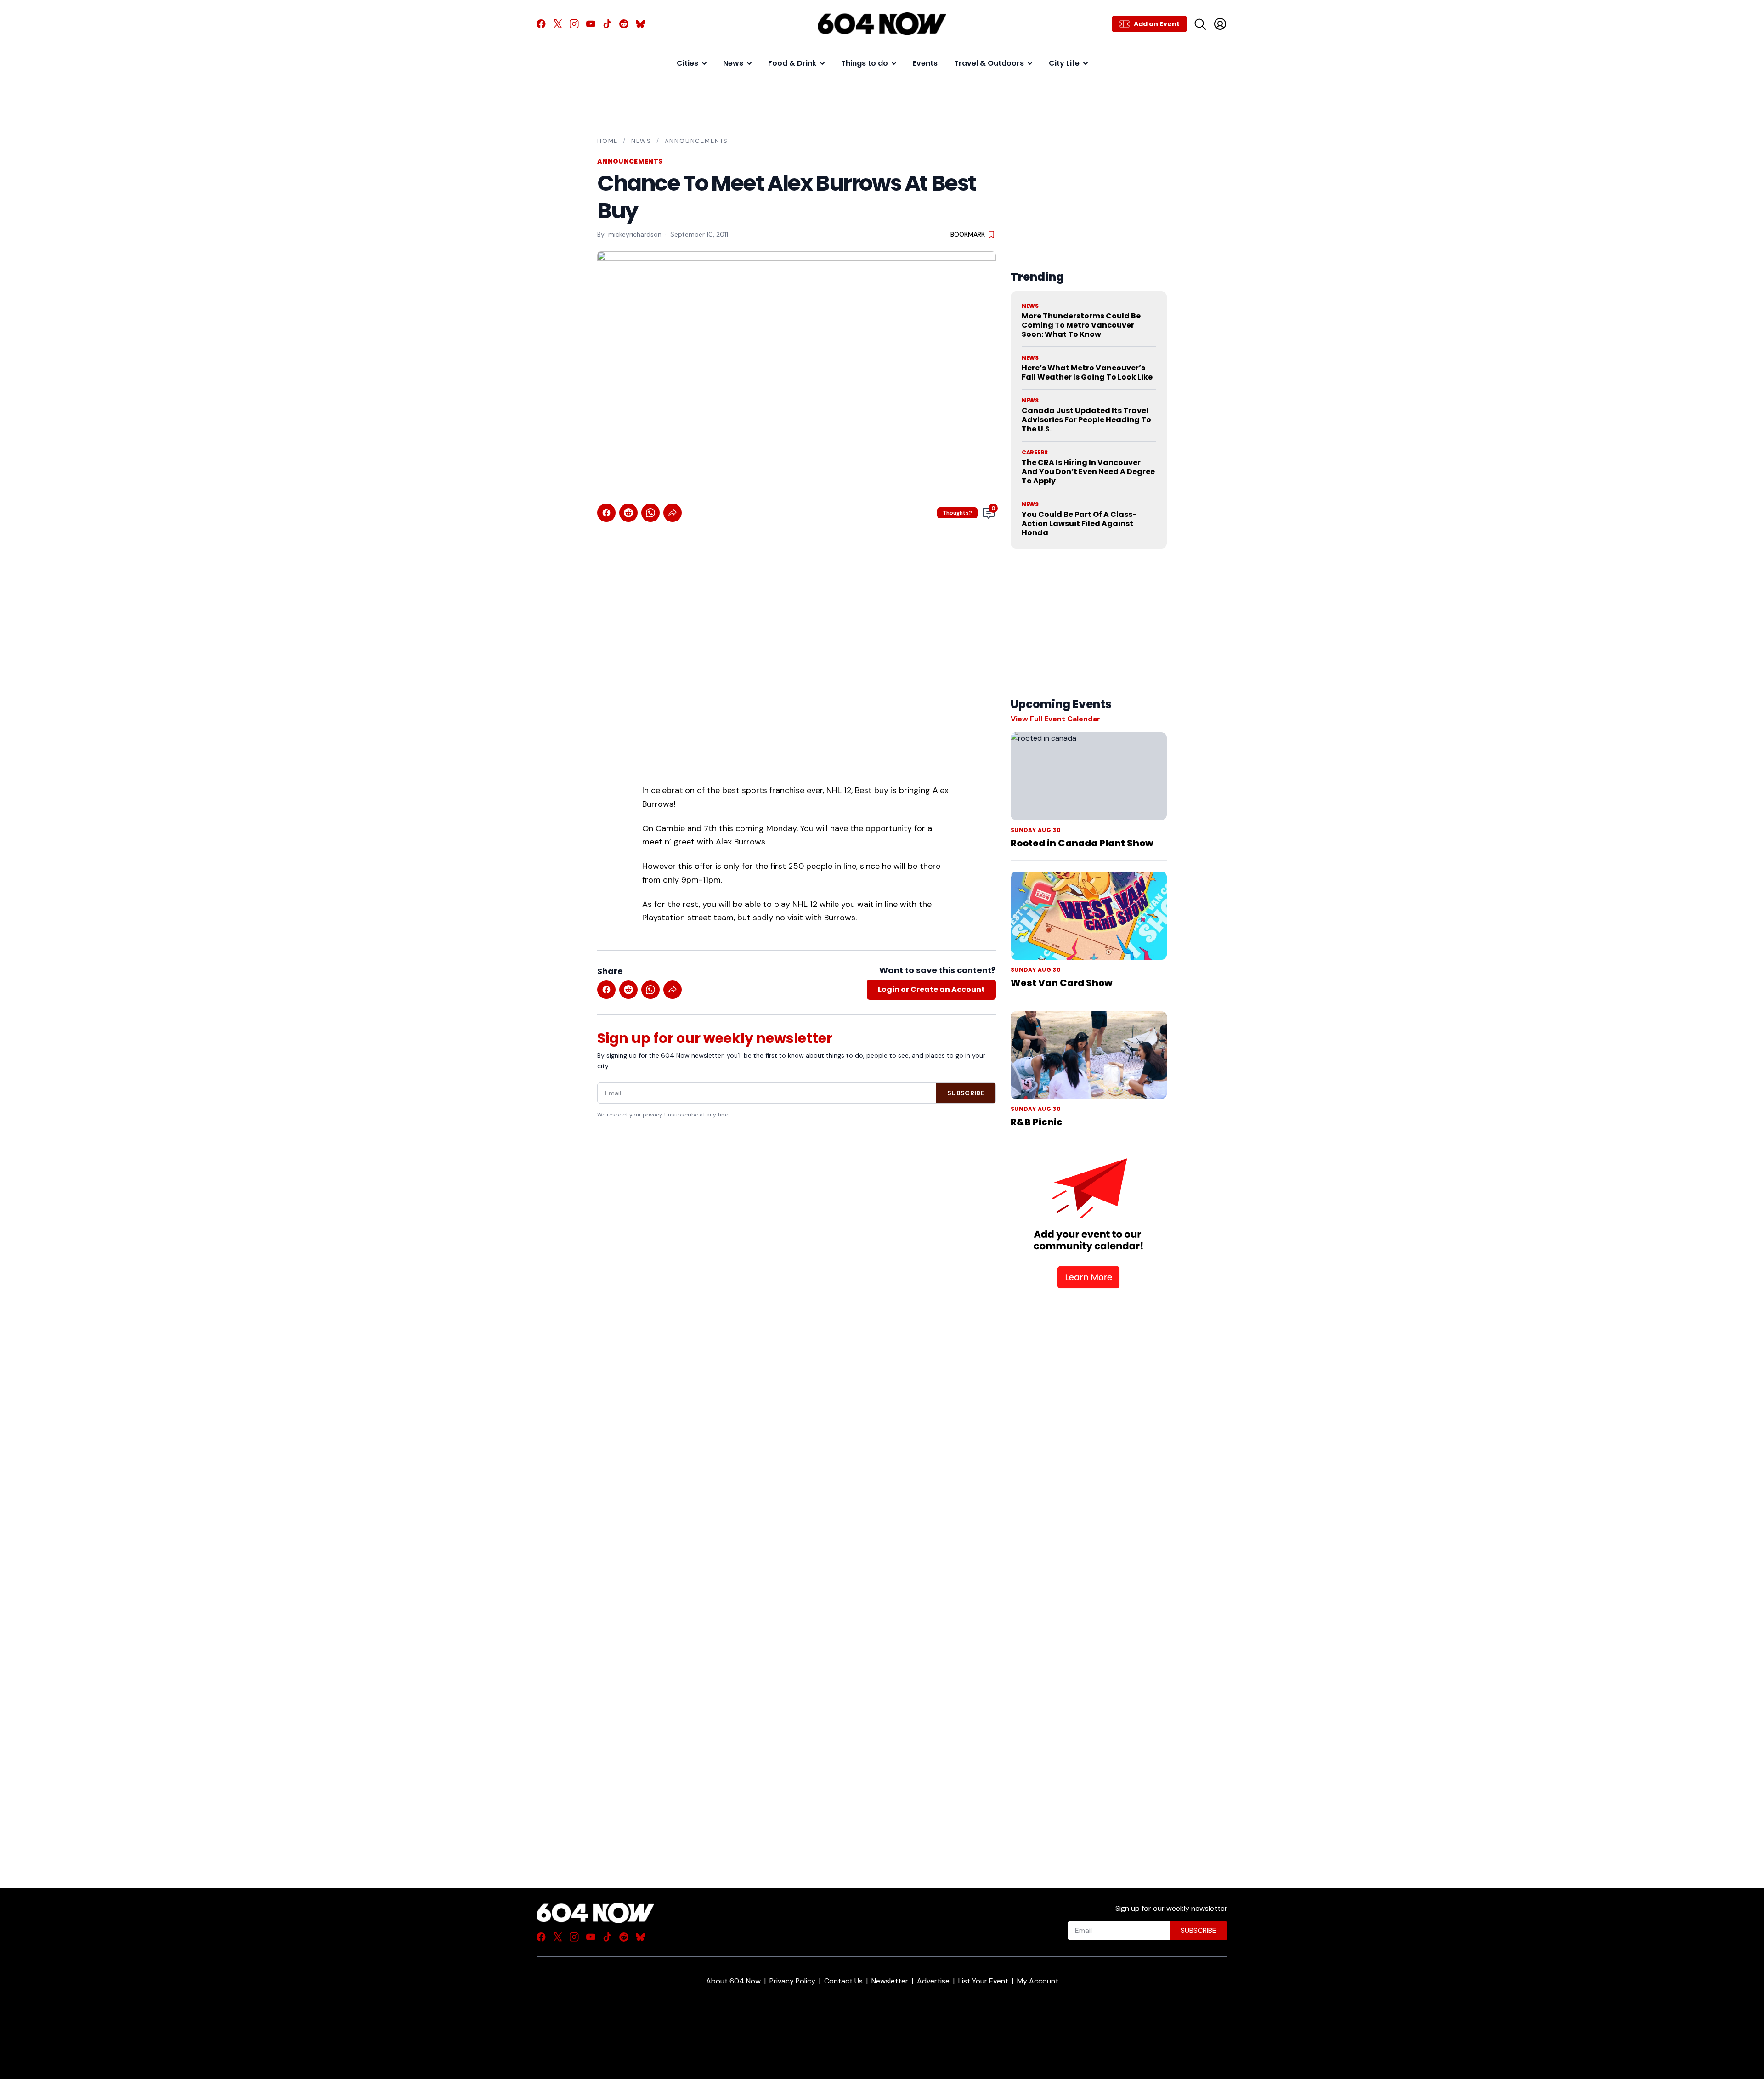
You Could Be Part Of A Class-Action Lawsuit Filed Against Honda (1079, 524)
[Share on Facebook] (606, 513)
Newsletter (890, 1981)
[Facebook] (541, 24)
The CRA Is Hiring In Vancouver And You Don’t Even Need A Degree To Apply (1088, 472)
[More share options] (673, 513)
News (733, 63)
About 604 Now (733, 1981)
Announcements (697, 141)
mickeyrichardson (635, 234)
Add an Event (1157, 24)
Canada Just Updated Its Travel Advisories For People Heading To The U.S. (1086, 420)
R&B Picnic (1037, 1122)
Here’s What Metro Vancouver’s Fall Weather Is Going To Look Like (1087, 372)
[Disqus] (797, 1500)
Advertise (933, 1981)
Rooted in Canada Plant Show (1082, 843)
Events (925, 63)
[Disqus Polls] (797, 1270)
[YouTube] (591, 24)
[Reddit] (624, 24)
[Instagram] (574, 24)
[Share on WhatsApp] (650, 513)
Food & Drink (792, 63)
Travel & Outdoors (989, 63)
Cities (687, 63)
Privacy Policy (792, 1981)
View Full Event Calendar (1055, 719)
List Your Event (983, 1981)
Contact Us (843, 1981)
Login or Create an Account (931, 989)
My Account (1038, 1981)
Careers (1035, 453)
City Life (1064, 63)
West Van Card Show (1062, 983)
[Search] (1200, 24)
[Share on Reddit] (628, 513)
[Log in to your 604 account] (1220, 24)
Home (608, 141)
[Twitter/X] (558, 24)
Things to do (865, 63)
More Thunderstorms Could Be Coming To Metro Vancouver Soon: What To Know (1081, 325)
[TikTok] (607, 24)
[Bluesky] (640, 24)
